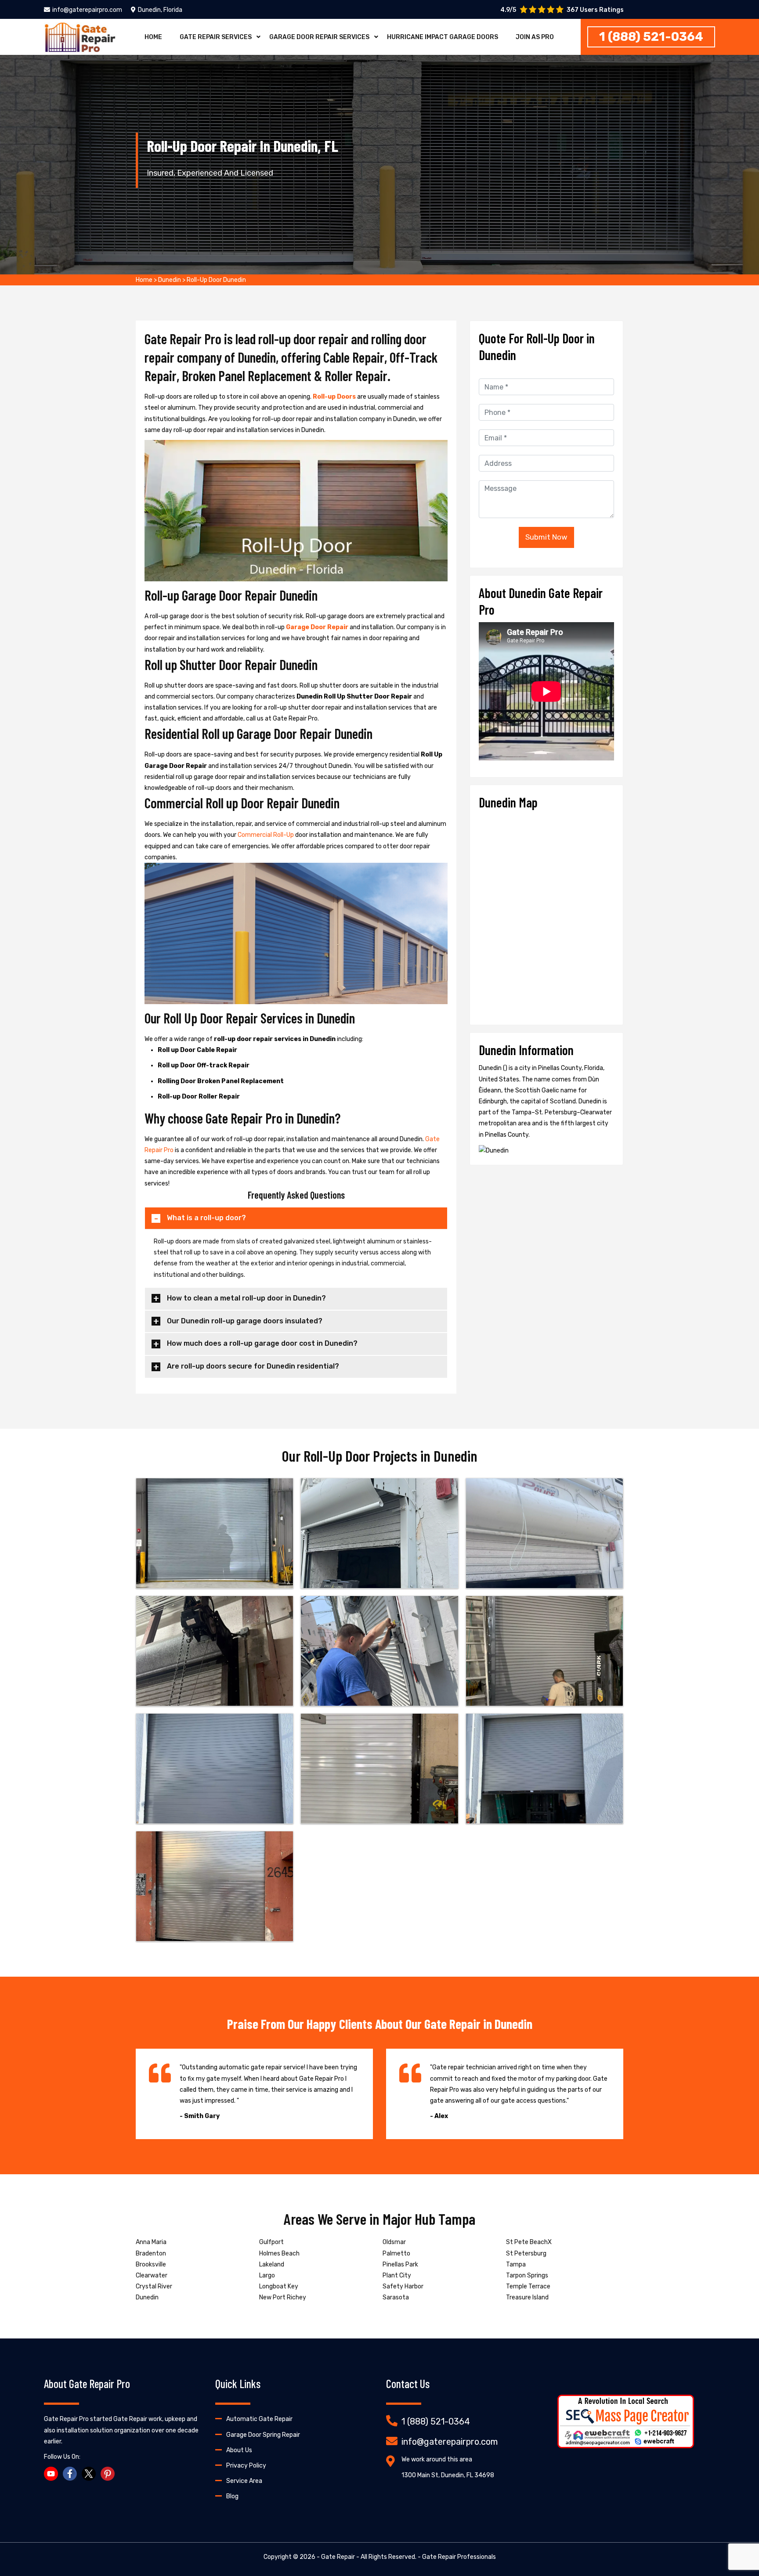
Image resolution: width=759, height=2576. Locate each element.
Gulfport (271, 2242)
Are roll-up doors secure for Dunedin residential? (253, 1366)
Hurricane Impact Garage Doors (443, 37)
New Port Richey (283, 2297)
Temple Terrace (528, 2286)
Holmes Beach (279, 2254)
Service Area (244, 2481)
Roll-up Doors (335, 397)
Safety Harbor (403, 2286)
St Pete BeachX (529, 2242)
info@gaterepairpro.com (87, 10)
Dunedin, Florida (160, 10)
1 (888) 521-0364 (651, 37)
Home (153, 37)
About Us (239, 2450)
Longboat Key (279, 2286)
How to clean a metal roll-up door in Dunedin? (246, 1298)
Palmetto (396, 2254)
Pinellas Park (400, 2264)
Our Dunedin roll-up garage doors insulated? (245, 1321)
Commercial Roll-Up (266, 835)
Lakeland (272, 2264)
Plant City (397, 2275)
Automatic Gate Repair (259, 2419)
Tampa (516, 2264)
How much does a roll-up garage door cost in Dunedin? (262, 1343)
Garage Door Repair (318, 627)
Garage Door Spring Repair (263, 2435)
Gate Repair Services (216, 37)
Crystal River (154, 2286)
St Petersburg (526, 2254)
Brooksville (151, 2264)
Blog (232, 2496)
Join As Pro (535, 37)
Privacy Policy (246, 2466)
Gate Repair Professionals (459, 2557)
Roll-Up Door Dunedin (216, 280)
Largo (267, 2275)
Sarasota (396, 2297)
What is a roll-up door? (206, 1218)
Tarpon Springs (527, 2275)
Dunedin (170, 280)
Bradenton (151, 2254)
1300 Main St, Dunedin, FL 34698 (448, 2475)
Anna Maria (151, 2242)
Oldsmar (394, 2242)
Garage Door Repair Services (319, 37)
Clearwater (152, 2275)
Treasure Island (527, 2297)
